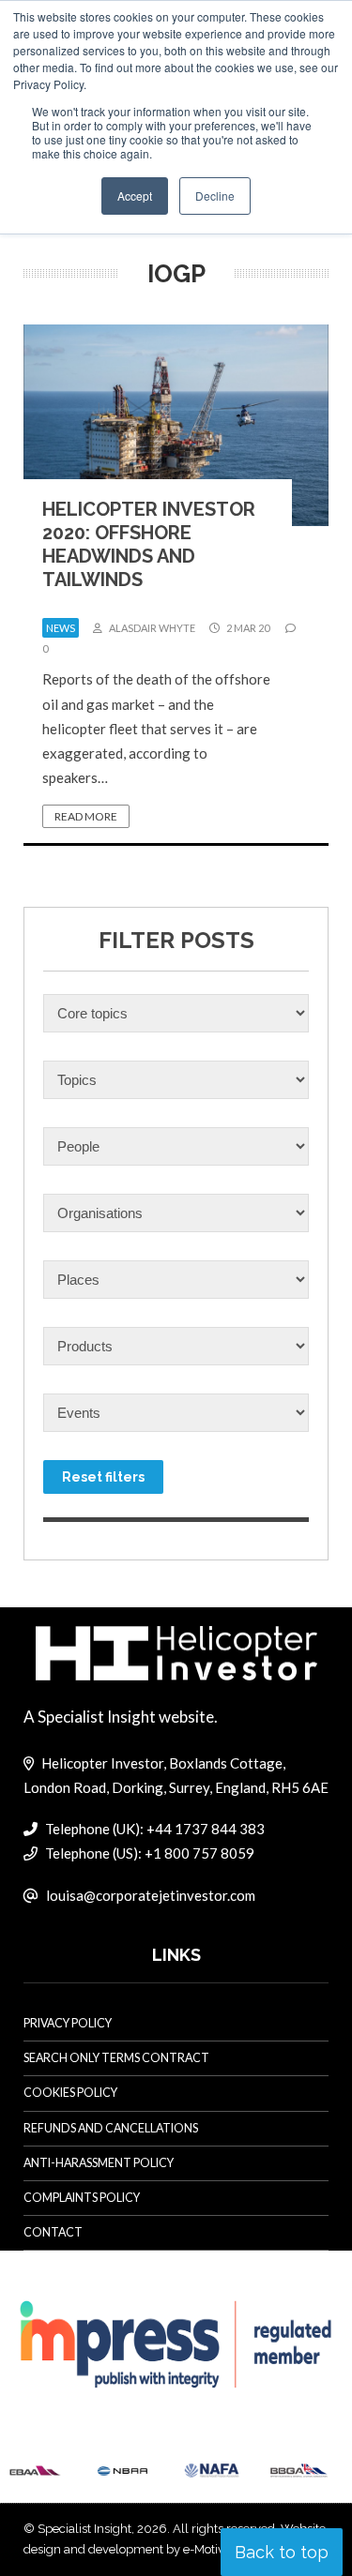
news (61, 628)
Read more (86, 816)
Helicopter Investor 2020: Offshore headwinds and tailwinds (149, 544)
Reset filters (103, 1477)
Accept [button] (135, 196)
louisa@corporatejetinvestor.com (151, 1895)
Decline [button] (215, 196)
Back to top (282, 2552)
